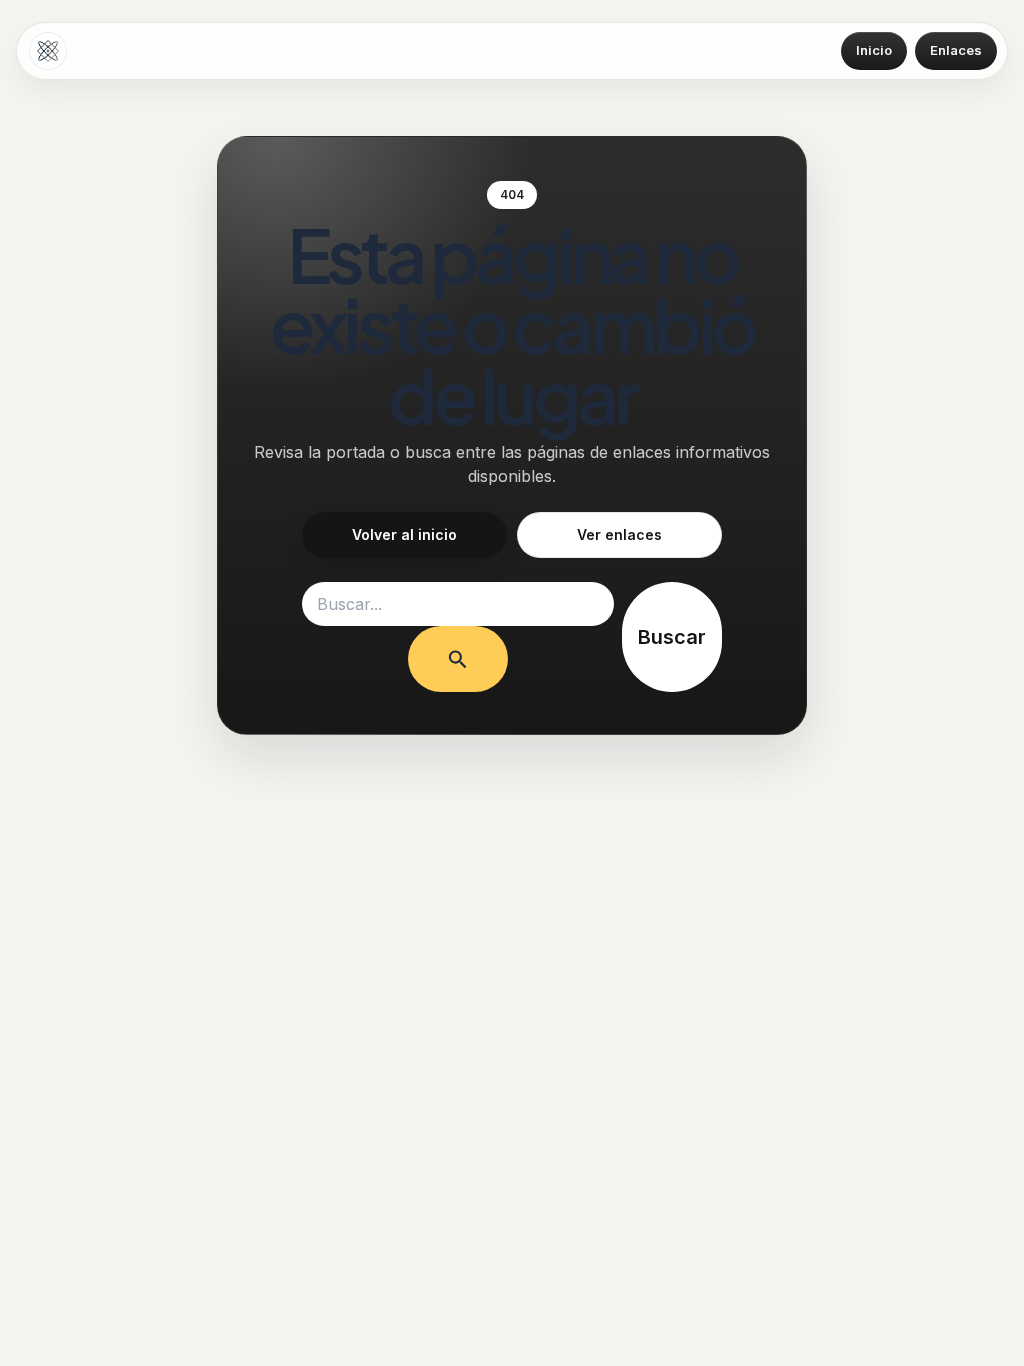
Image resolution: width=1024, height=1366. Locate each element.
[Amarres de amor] (48, 51)
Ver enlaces (619, 534)
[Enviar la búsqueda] (458, 659)
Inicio (874, 50)
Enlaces (956, 50)
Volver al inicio (404, 534)
